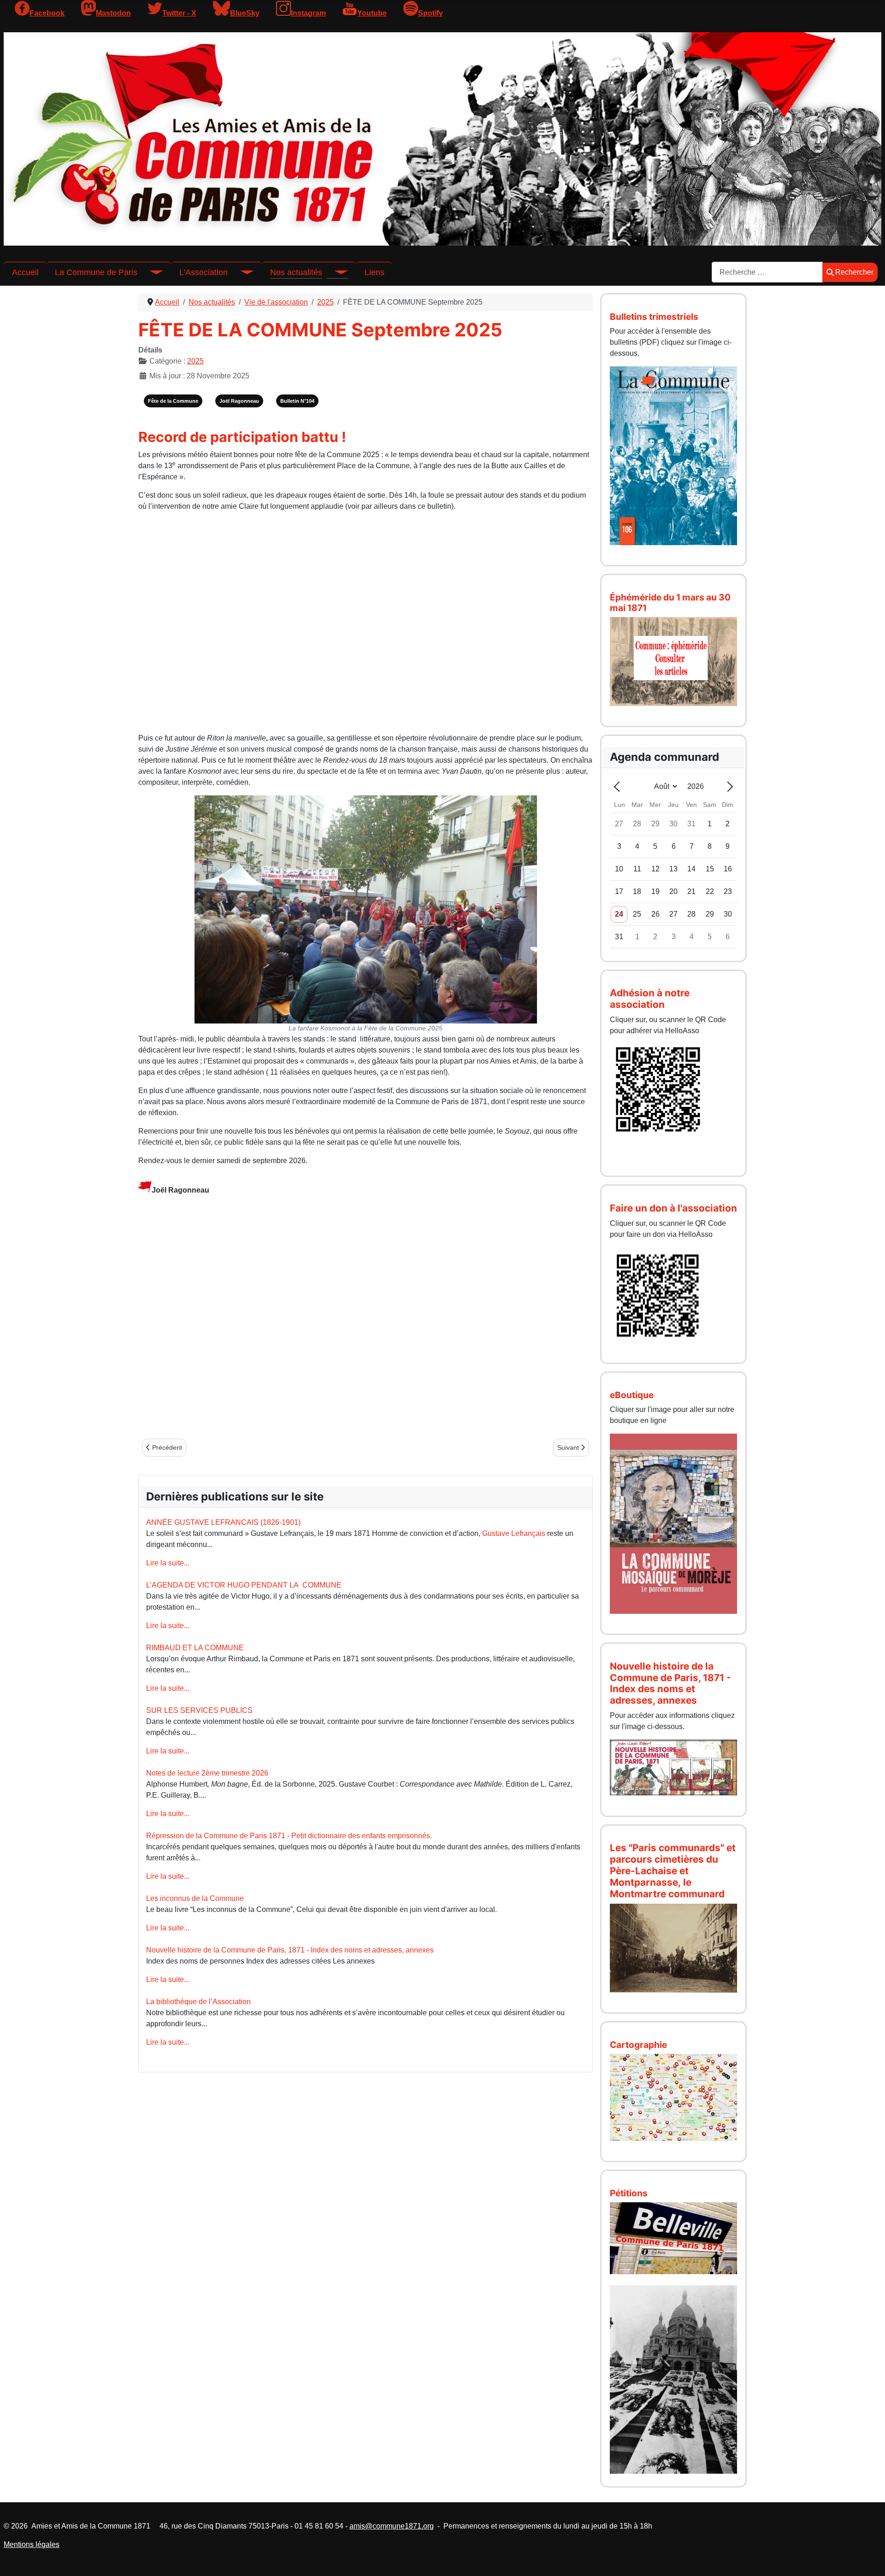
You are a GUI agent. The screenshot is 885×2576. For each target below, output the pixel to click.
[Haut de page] (869, 2559)
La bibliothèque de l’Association (198, 2002)
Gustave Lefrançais (514, 1533)
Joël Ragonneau (239, 401)
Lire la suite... (168, 1563)
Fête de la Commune (173, 401)
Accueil (25, 272)
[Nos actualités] (335, 272)
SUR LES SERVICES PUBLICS (199, 1710)
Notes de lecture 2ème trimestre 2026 (207, 1773)
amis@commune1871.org (392, 2526)
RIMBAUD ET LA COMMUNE (195, 1648)
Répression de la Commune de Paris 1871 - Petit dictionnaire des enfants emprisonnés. (289, 1836)
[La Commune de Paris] (150, 272)
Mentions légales (32, 2544)
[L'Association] (241, 272)
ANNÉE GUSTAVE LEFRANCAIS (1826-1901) (223, 1522)
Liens (375, 272)
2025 (195, 361)
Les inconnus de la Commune (195, 1898)
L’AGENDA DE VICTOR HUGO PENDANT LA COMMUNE (244, 1585)
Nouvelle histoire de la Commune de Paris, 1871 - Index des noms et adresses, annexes (290, 1950)
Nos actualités (296, 272)
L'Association (204, 272)
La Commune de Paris (96, 272)
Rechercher (854, 272)
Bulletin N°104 (297, 401)
